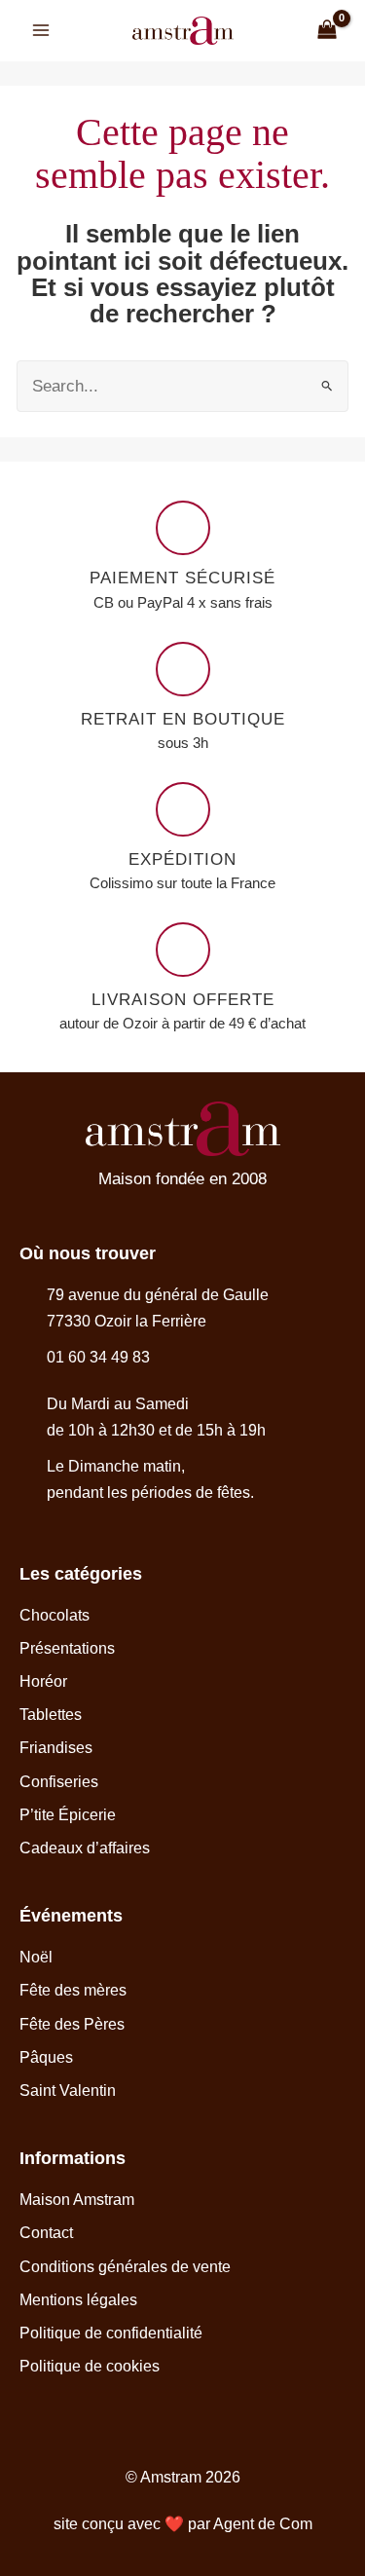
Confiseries (59, 1782)
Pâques (46, 2057)
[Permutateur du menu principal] (41, 31)
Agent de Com (263, 2524)
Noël (36, 1957)
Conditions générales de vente (125, 2267)
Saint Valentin (68, 2091)
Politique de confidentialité (111, 2333)
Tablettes (51, 1715)
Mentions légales (78, 2300)
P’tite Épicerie (68, 1815)
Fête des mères (73, 1990)
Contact (46, 2233)
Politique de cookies (90, 2366)
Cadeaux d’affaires (85, 1848)
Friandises (56, 1748)
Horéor (43, 1681)
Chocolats (55, 1615)
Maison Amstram (77, 2200)
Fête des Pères (72, 2024)
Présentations (67, 1648)
